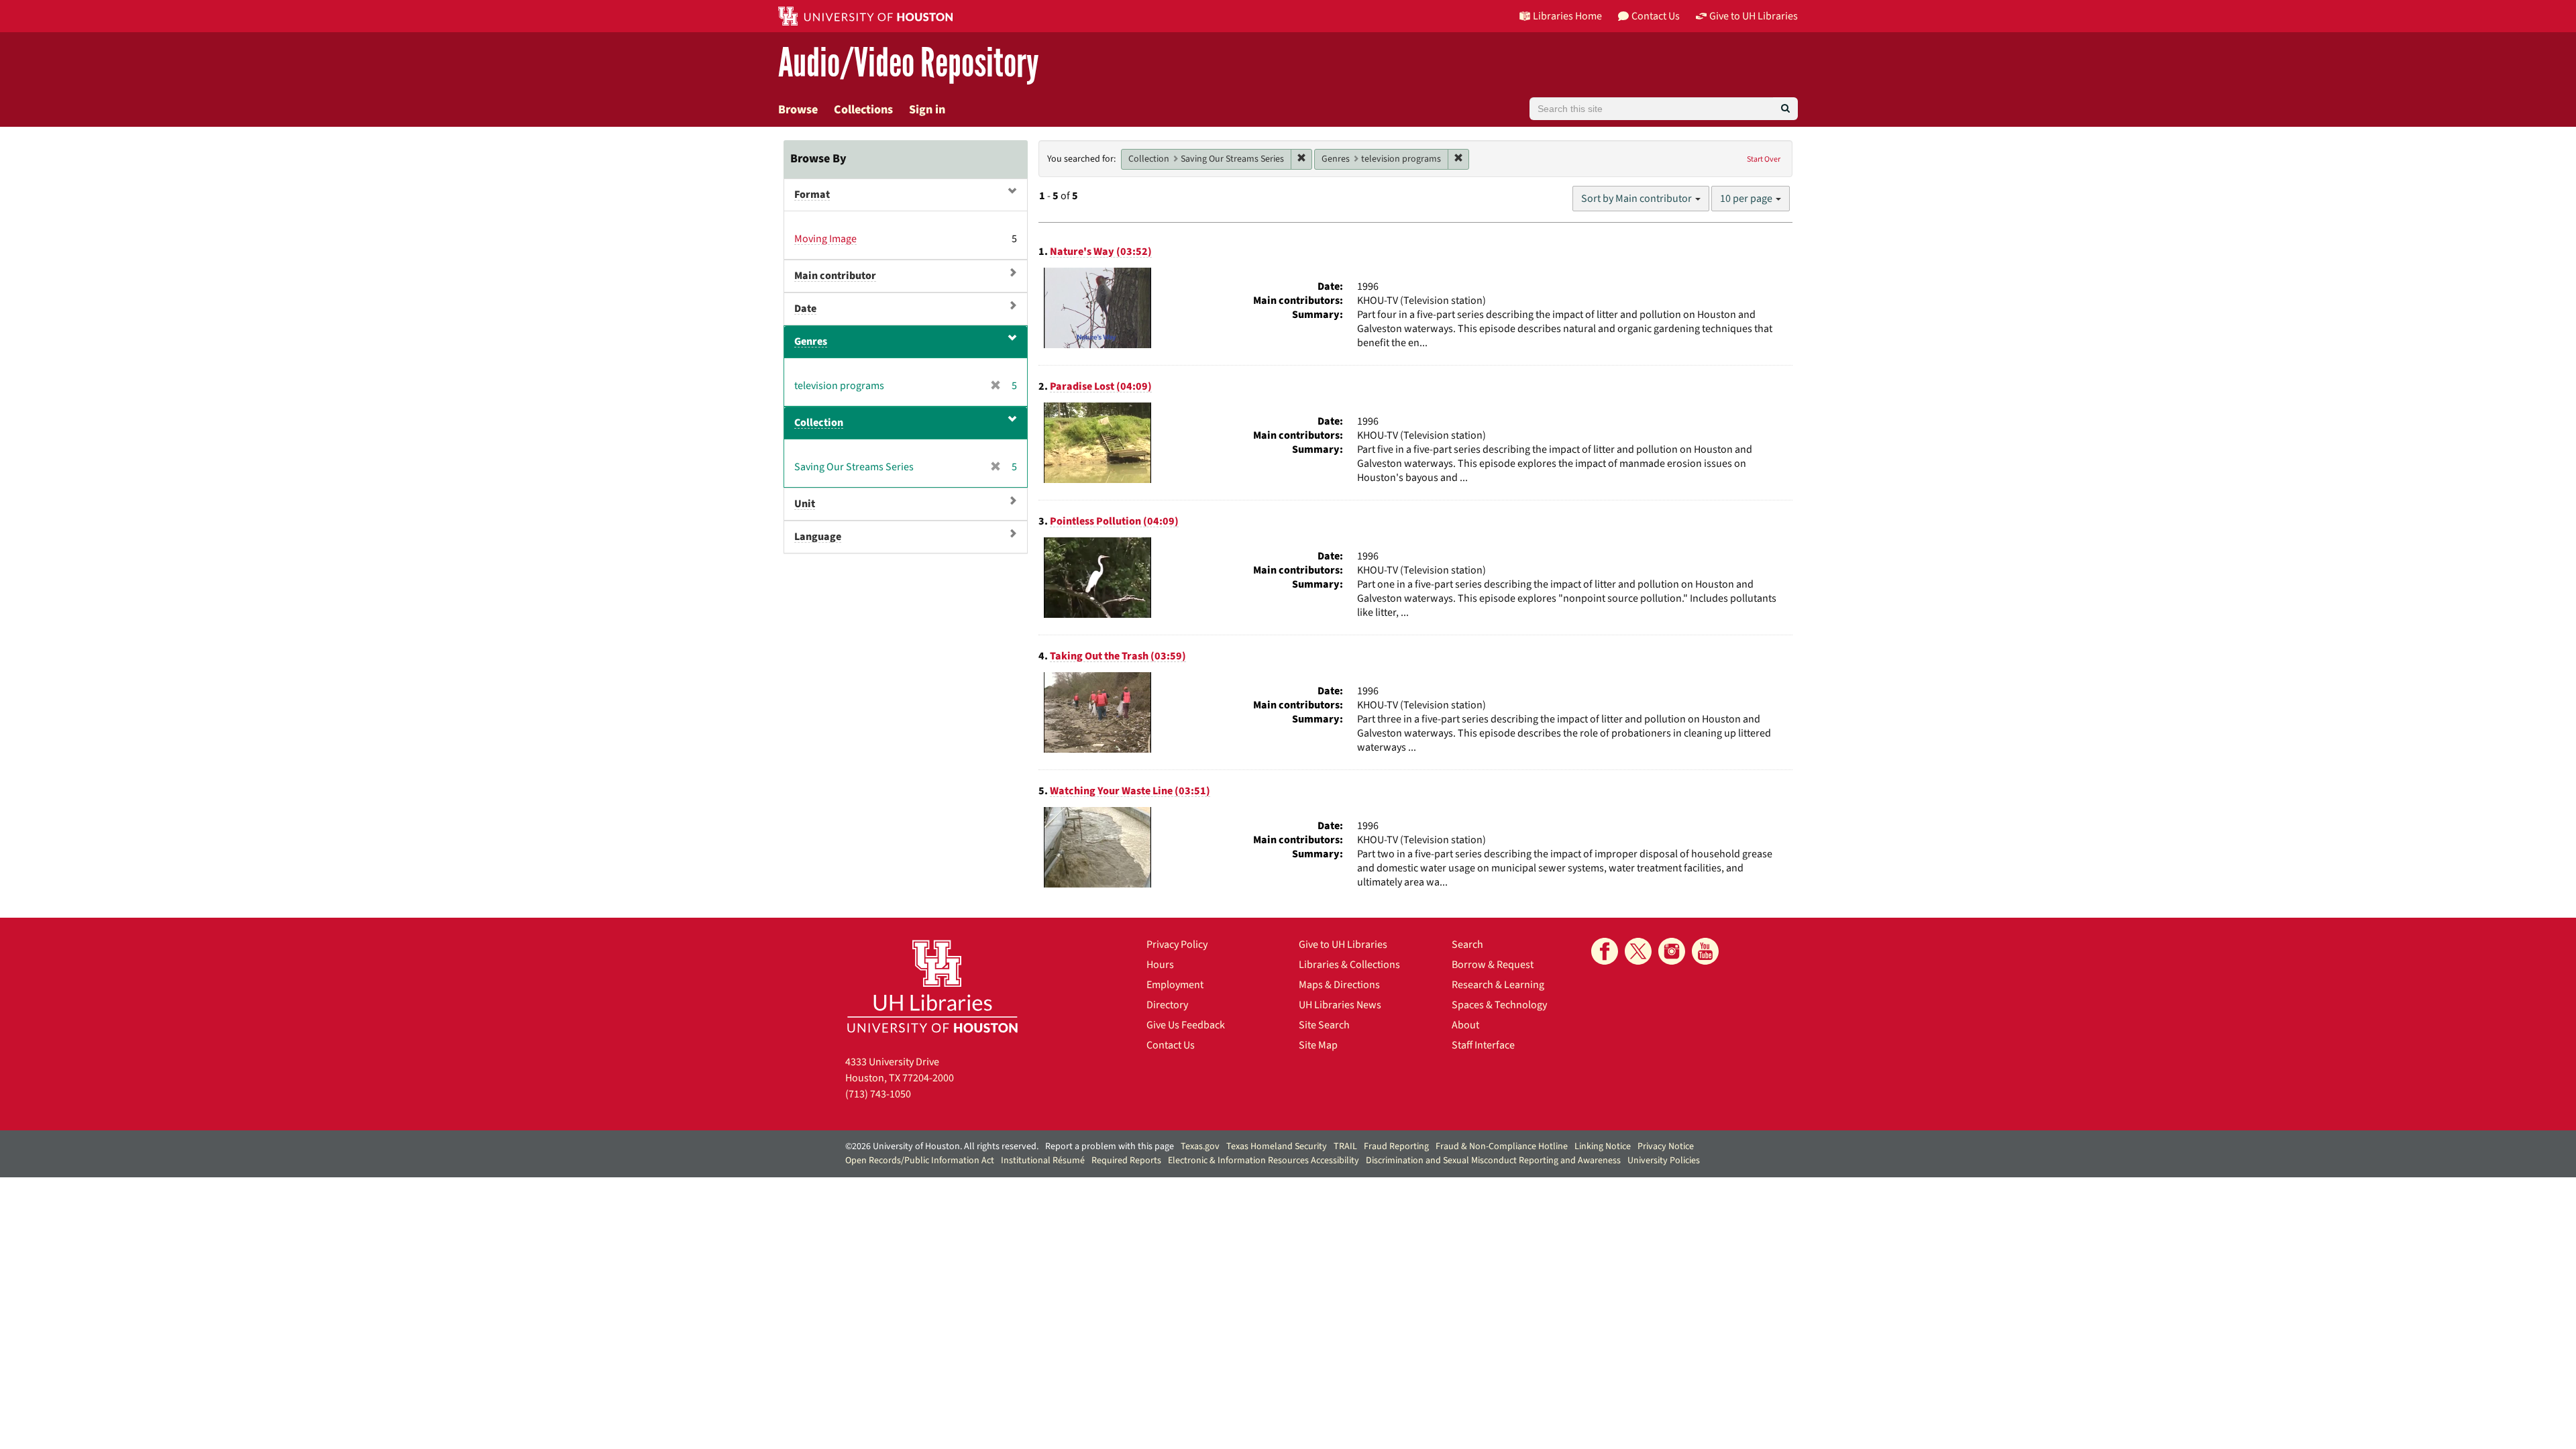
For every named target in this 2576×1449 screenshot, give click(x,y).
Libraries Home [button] (1567, 16)
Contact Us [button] (1656, 16)
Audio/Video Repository (909, 63)
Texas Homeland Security (1277, 1146)
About (1465, 1025)
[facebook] (1605, 951)
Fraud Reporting (1396, 1146)
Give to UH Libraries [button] (1754, 16)
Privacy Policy (1177, 945)
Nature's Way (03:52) (1101, 252)
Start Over (1764, 159)
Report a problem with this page (1110, 1146)
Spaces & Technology (1499, 1005)
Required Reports (1126, 1161)
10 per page (1747, 199)
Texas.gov (1200, 1146)
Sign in (927, 110)
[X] (1638, 951)
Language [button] (818, 537)
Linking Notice (1603, 1146)
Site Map (1318, 1045)
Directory (1167, 1005)
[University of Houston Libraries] (932, 986)
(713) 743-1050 (878, 1094)
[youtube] (1705, 951)
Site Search (1324, 1025)
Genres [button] (811, 341)
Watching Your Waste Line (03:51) (1130, 791)
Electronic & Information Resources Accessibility (1264, 1161)
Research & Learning (1498, 985)
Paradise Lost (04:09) (1101, 386)
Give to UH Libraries (1343, 945)
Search (1467, 945)
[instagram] (1672, 951)
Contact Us (1171, 1045)
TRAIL (1345, 1146)
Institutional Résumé (1043, 1161)
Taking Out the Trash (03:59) (1118, 656)
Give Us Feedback (1186, 1025)
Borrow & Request (1493, 965)
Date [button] (805, 309)
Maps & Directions (1339, 985)
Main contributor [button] (835, 276)
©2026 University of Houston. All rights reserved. (942, 1146)
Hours (1160, 965)
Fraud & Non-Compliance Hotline (1502, 1146)
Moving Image (825, 239)
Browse (798, 110)
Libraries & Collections (1349, 965)
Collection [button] (819, 423)
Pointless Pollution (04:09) (1114, 521)
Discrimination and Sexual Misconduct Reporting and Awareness (1493, 1161)
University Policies (1664, 1161)
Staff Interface (1483, 1045)
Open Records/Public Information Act (920, 1161)
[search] (1785, 109)
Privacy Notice (1666, 1146)
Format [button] (812, 195)
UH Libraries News (1340, 1005)
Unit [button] (805, 504)
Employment (1175, 985)
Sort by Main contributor (1638, 199)
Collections (863, 110)
